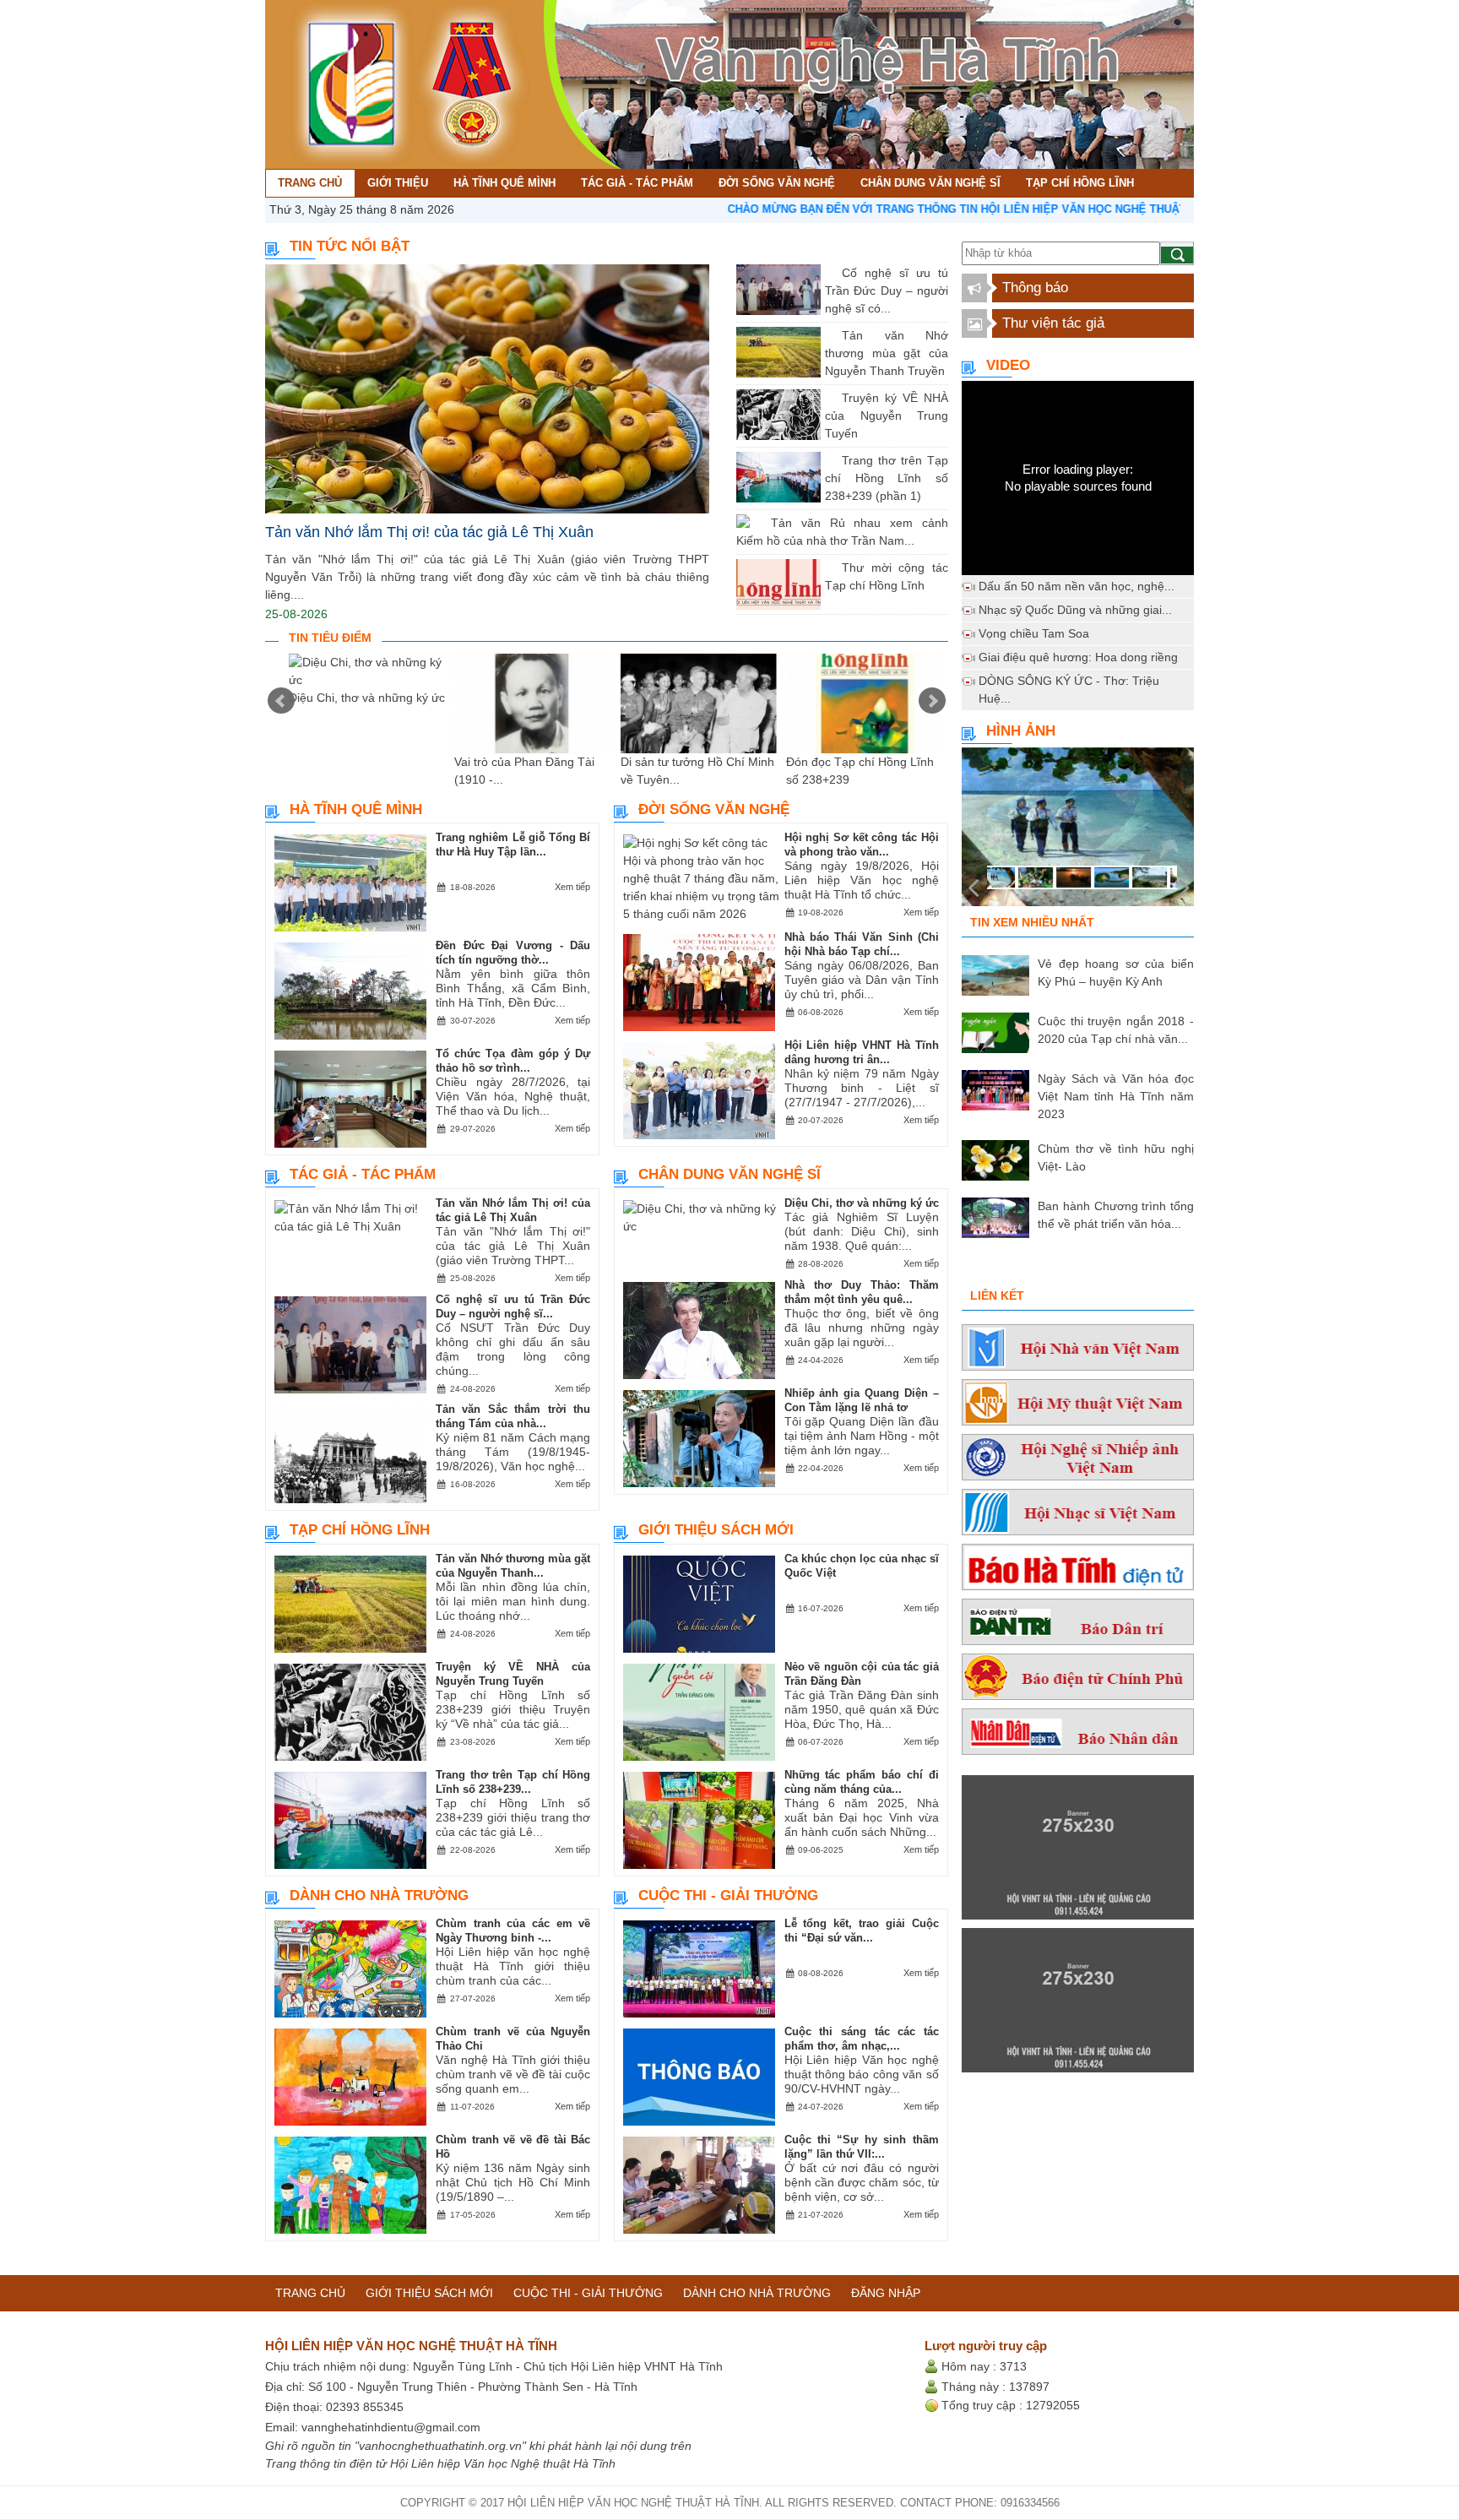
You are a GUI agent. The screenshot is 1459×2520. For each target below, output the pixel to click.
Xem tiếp (572, 887)
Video (1008, 365)
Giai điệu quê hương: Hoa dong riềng (1078, 657)
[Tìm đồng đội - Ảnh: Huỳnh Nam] (1078, 832)
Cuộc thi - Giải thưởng (728, 1895)
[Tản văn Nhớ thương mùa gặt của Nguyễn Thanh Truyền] (829, 335)
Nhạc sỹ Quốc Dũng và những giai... (1075, 610)
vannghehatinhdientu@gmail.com (391, 2427)
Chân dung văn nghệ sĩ (729, 1174)
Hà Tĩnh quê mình (356, 809)
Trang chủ (310, 2293)
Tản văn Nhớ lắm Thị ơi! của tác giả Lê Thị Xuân (429, 532)
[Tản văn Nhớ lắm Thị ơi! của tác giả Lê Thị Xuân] (487, 389)
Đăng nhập (886, 2293)
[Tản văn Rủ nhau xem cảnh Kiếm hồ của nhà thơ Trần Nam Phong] (758, 523)
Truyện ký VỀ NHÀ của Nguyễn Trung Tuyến (887, 415)
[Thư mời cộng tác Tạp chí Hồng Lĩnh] (829, 568)
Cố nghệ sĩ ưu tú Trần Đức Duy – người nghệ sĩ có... (887, 291)
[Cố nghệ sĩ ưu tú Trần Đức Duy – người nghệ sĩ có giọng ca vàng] (829, 273)
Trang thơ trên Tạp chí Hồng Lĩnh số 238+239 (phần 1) (887, 478)
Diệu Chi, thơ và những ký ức (367, 698)
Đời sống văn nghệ (714, 809)
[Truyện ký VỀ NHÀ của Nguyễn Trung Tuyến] (829, 398)
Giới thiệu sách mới (716, 1530)
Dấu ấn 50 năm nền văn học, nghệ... (1077, 586)
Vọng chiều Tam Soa (1034, 633)
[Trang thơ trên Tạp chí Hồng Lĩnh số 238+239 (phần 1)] (829, 460)
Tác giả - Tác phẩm (363, 1174)
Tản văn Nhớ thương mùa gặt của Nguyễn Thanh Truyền (887, 353)
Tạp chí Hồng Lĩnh (360, 1530)
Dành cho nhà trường (379, 1895)
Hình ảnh (1021, 731)
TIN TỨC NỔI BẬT (350, 246)
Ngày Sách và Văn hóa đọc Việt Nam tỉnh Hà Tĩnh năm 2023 (1116, 1096)
